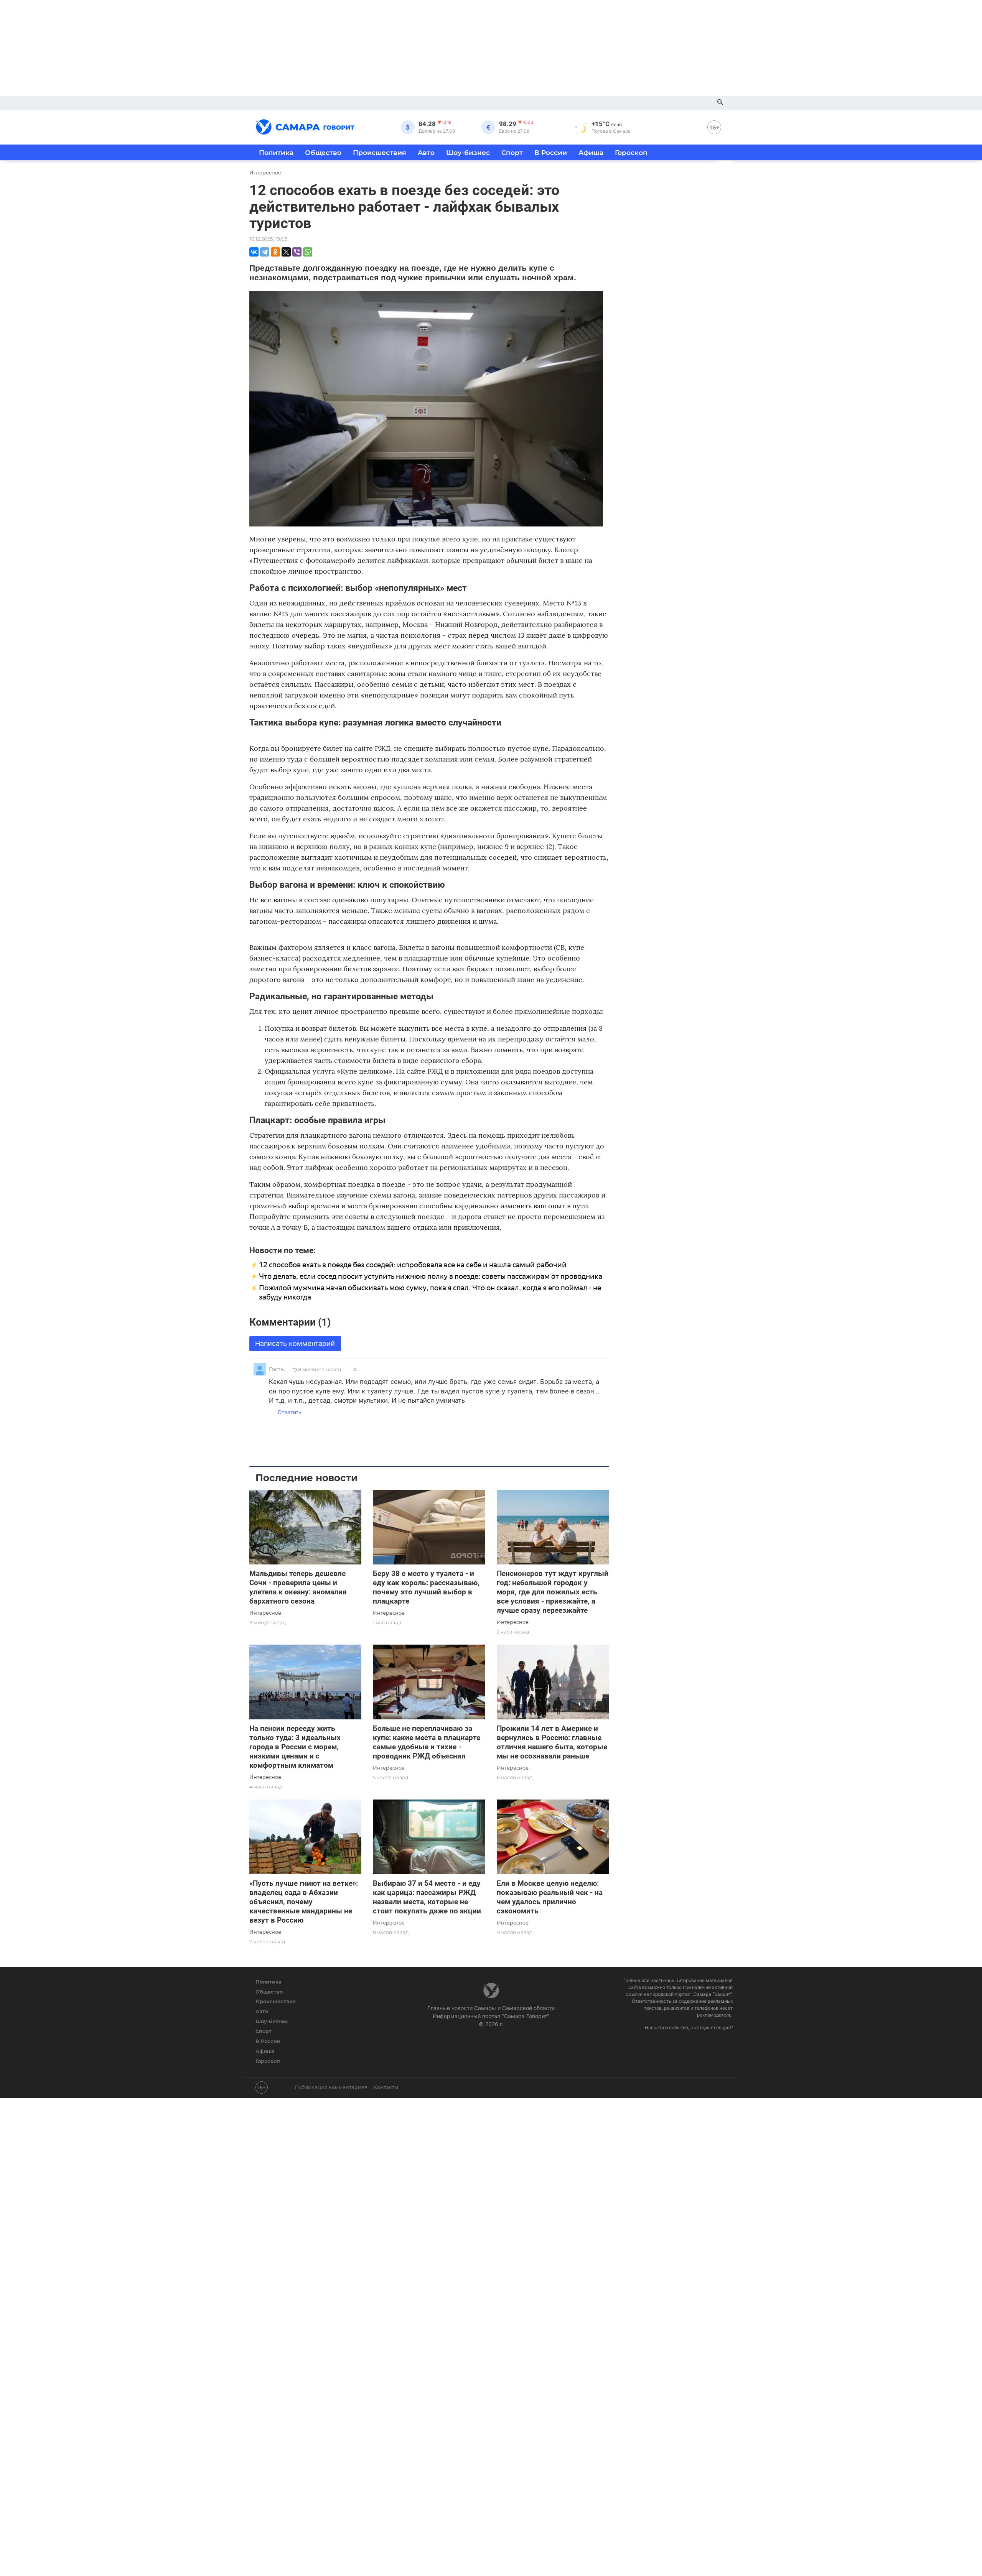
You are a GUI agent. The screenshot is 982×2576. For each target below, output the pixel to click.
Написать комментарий (295, 1343)
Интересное (265, 1613)
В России (551, 152)
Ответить (289, 1412)
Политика (276, 152)
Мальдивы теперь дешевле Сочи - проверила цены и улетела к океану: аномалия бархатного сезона (298, 1587)
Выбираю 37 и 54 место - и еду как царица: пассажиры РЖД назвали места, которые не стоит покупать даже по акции (427, 1897)
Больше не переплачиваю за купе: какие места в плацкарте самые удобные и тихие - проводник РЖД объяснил (427, 1742)
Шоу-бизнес (468, 152)
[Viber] (297, 252)
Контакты (386, 2087)
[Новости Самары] (305, 126)
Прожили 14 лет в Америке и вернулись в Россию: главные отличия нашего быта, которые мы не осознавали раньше (552, 1742)
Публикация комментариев (331, 2087)
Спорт (512, 152)
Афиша (591, 152)
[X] (286, 252)
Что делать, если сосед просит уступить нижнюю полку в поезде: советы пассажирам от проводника (431, 1276)
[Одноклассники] (275, 252)
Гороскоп (631, 152)
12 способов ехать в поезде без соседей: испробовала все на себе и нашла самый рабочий (413, 1265)
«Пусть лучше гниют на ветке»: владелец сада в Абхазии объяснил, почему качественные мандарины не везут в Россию (304, 1902)
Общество (323, 152)
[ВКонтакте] (254, 252)
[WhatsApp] (308, 252)
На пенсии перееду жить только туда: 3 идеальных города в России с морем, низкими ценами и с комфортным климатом (295, 1747)
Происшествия (380, 152)
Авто (426, 152)
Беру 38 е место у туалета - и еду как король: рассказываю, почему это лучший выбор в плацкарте (426, 1587)
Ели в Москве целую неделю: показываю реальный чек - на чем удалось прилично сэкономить (550, 1897)
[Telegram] (265, 252)
